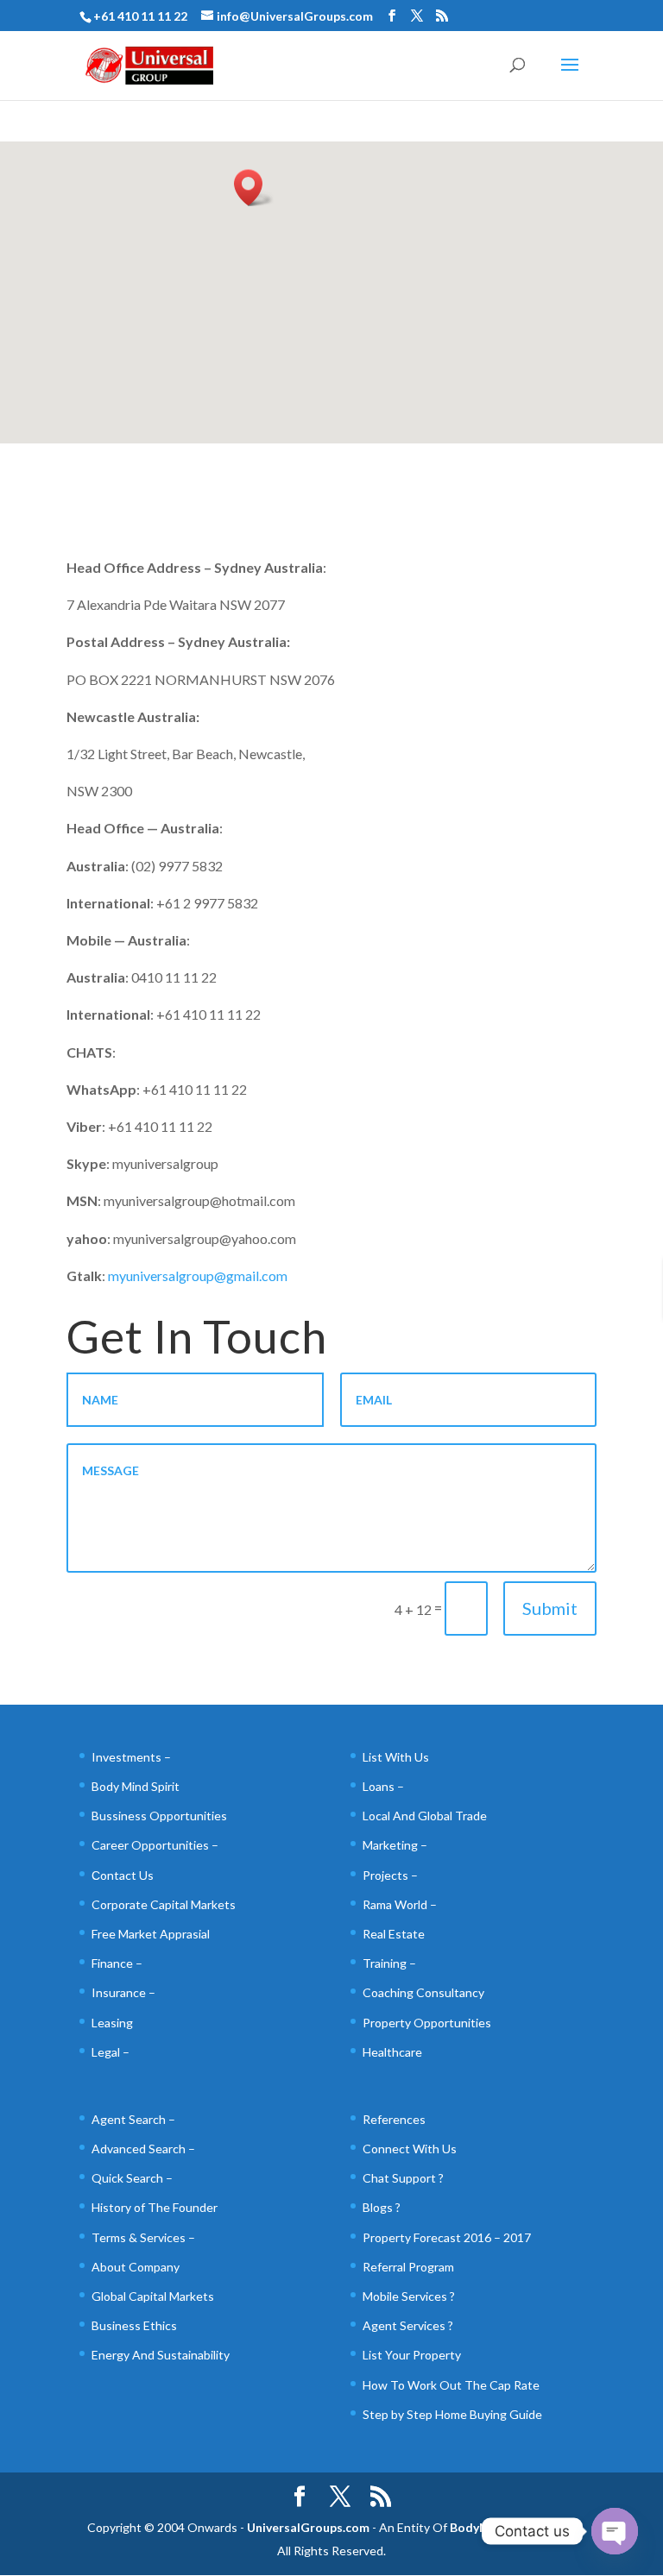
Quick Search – (132, 2178)
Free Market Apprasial (151, 1934)
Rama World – (400, 1904)
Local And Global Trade (425, 1816)
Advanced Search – (143, 2149)
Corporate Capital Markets (164, 1904)
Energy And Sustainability (161, 2355)
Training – (389, 1963)
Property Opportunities (427, 2023)
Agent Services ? (408, 2325)
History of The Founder (155, 2207)
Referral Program (408, 2267)
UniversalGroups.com (308, 2527)
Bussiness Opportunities (159, 1816)
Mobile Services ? (409, 2296)
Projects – (390, 1875)
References (394, 2119)
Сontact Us (123, 1875)
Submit (550, 1608)
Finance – (117, 1963)
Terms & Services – (143, 2237)
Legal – (110, 2052)
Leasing (112, 2023)
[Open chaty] (615, 2531)
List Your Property (412, 2355)
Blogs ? (382, 2207)
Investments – (131, 1757)
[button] (254, 188)
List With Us (396, 1757)
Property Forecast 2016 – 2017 (447, 2237)
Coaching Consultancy (423, 1992)
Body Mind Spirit (136, 1786)
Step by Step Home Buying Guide (452, 2414)
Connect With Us (410, 2149)
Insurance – (123, 1992)
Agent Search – (133, 2119)
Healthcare (392, 2052)
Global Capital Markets (153, 2296)
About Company (136, 2267)
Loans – (383, 1786)
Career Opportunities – (155, 1845)
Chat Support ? (403, 2178)
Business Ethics (134, 2325)
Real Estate (394, 1934)
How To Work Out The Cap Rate (451, 2385)
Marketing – (395, 1845)
